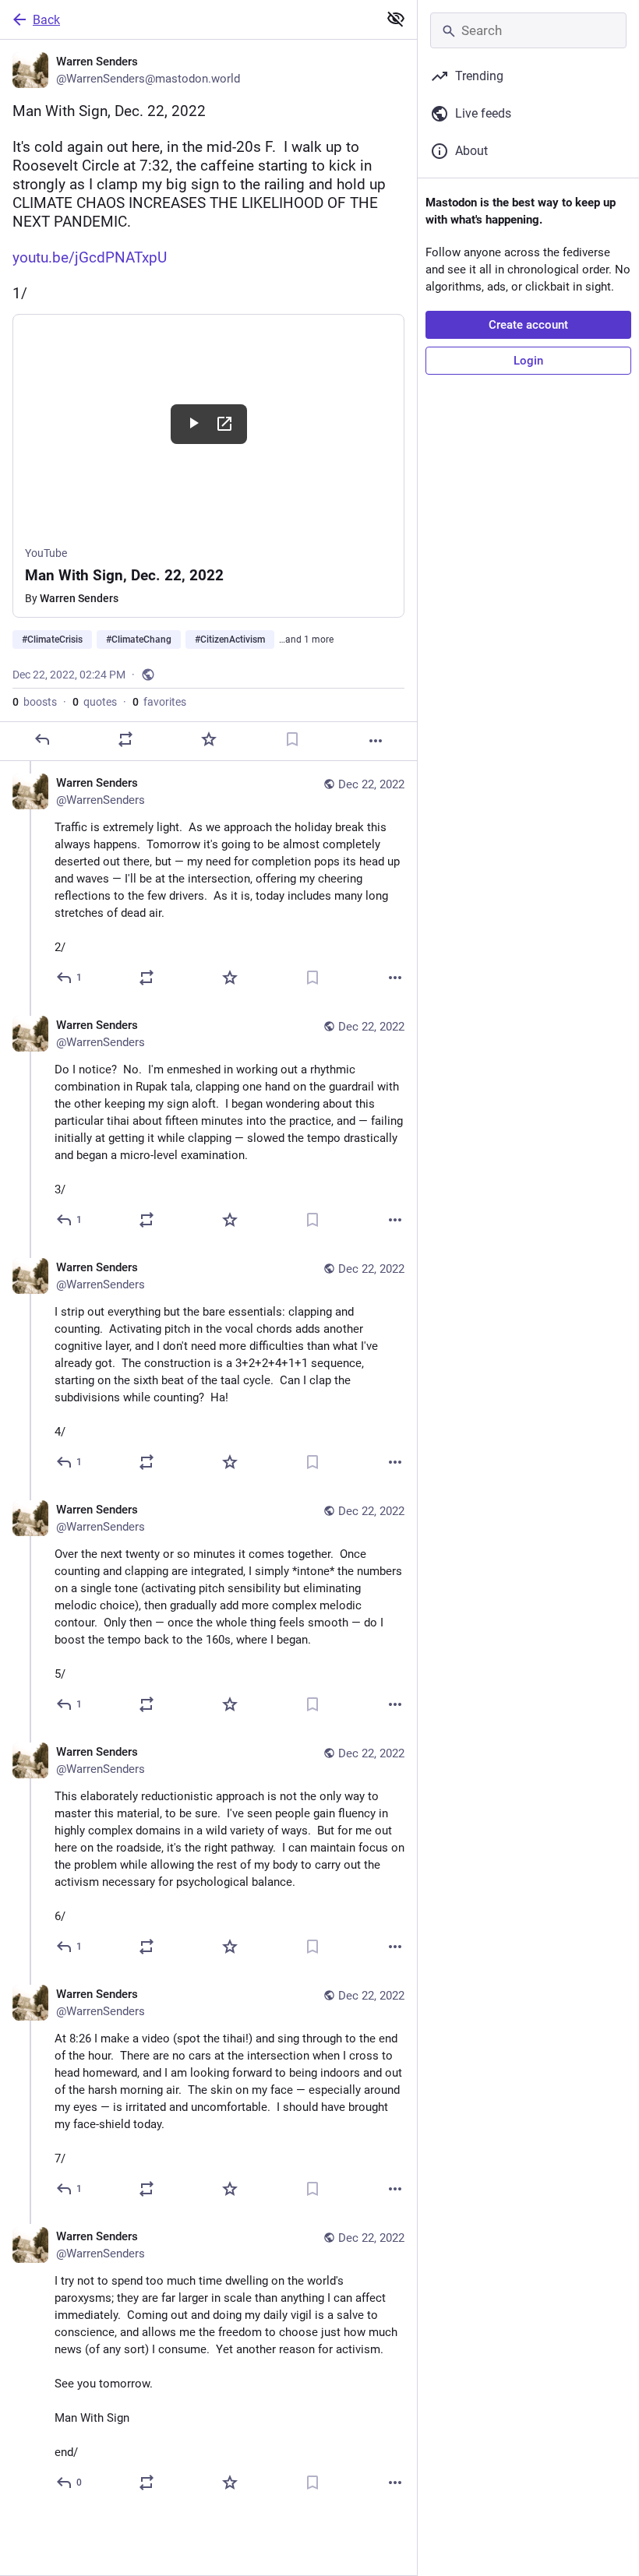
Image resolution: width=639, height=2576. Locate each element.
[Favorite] (209, 739)
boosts (35, 702)
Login (528, 361)
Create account (528, 325)
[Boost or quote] (125, 739)
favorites (159, 702)
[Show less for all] (396, 19)
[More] (376, 741)
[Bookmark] (292, 739)
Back (46, 20)
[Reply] (42, 739)
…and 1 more (306, 640)
